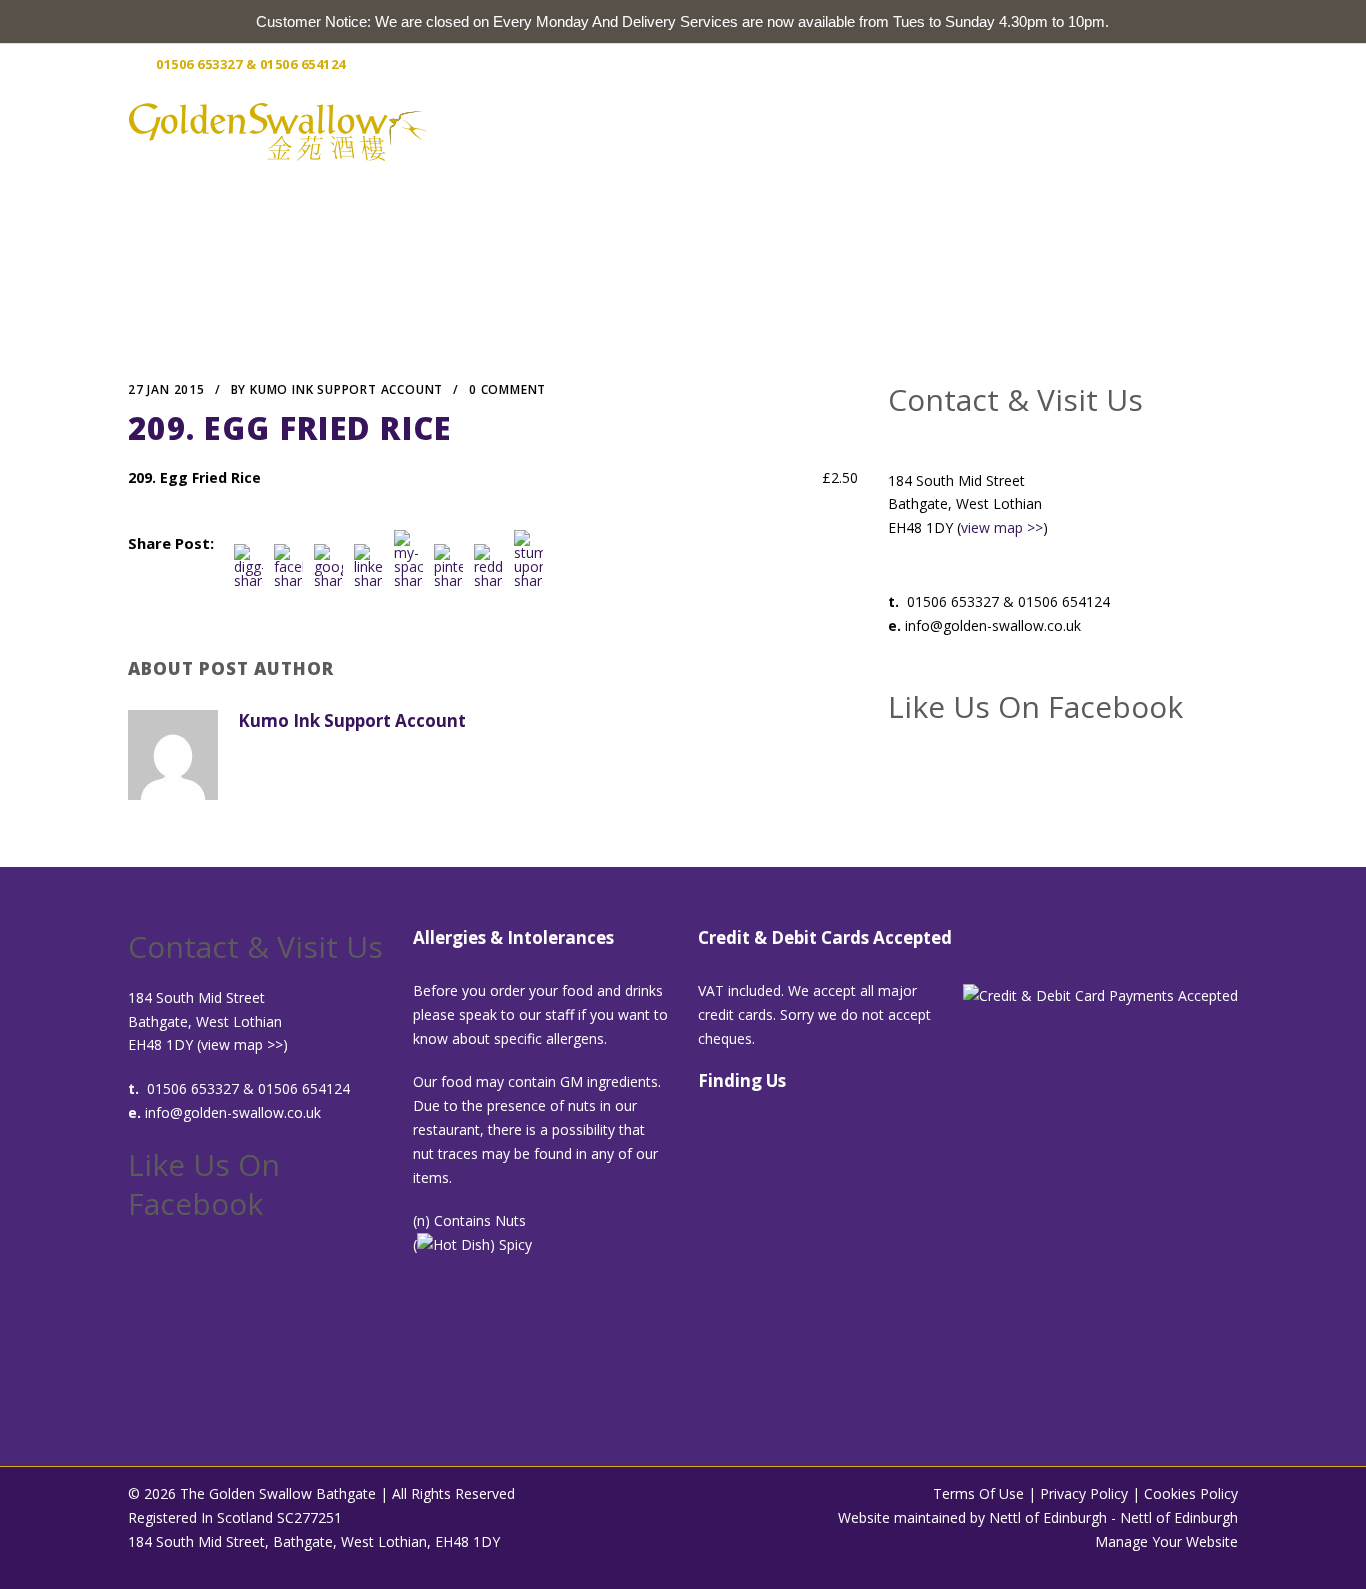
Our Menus (858, 130)
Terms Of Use (978, 1493)
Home (660, 130)
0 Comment (507, 389)
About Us (749, 130)
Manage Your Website (1166, 1541)
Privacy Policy (1084, 1493)
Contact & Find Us (1137, 130)
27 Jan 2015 (166, 389)
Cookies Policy (1191, 1493)
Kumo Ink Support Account (346, 389)
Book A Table (983, 130)
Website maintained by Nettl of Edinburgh (972, 1517)
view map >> (1002, 527)
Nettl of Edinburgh (1179, 1517)
